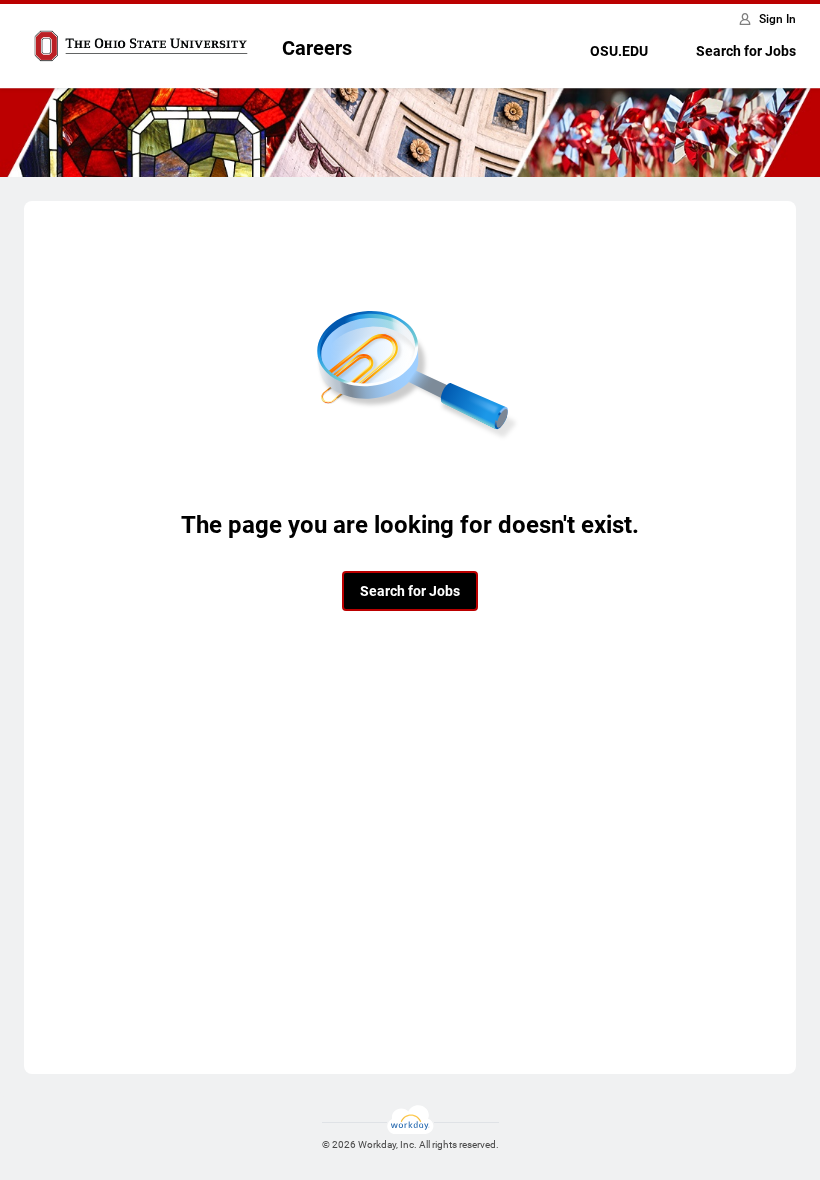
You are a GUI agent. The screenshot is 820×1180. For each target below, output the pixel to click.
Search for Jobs (746, 51)
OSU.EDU (619, 51)
